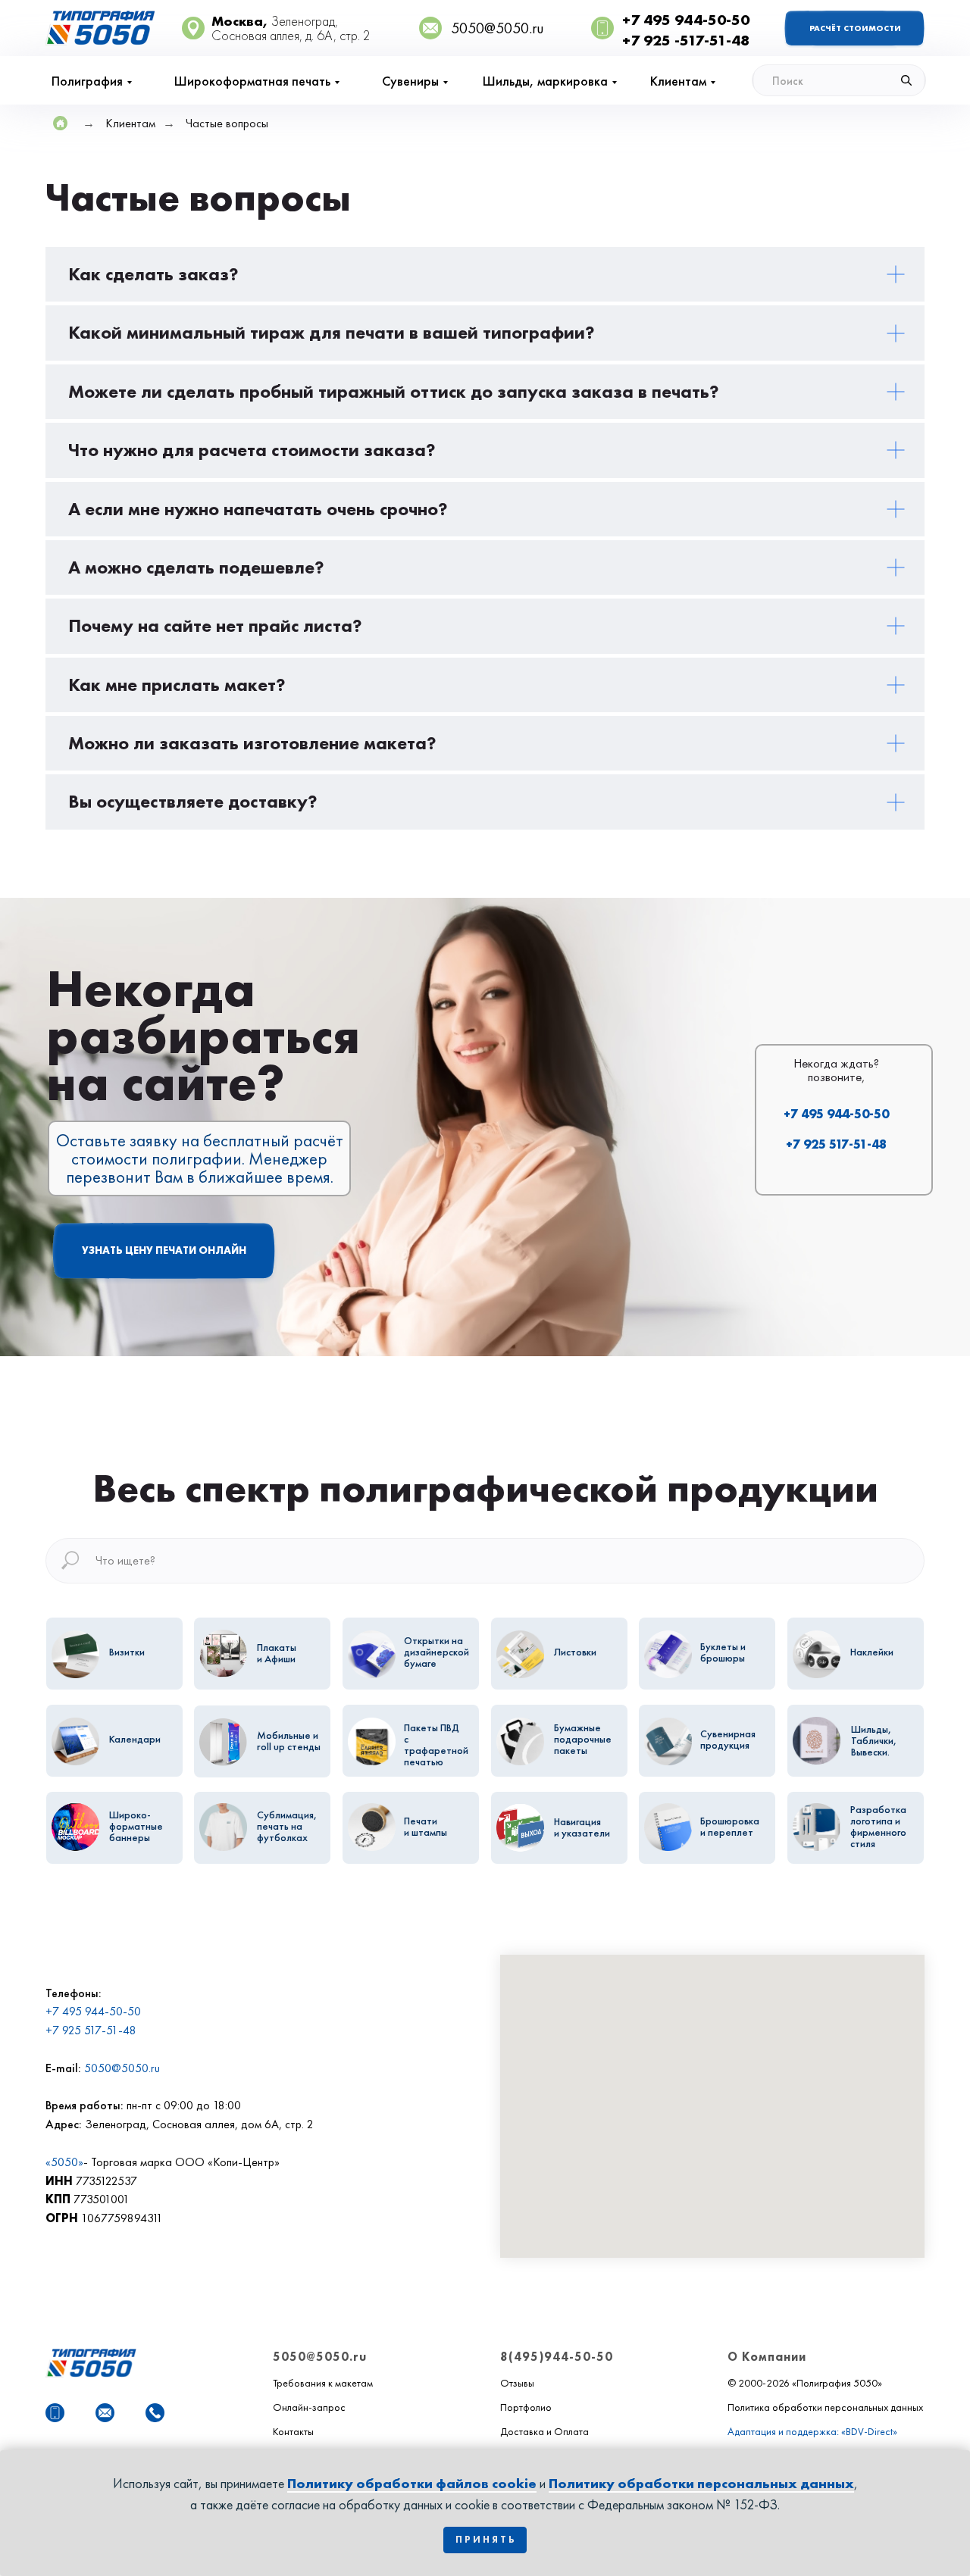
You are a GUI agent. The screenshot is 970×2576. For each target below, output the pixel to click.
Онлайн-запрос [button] (309, 2407)
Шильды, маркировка (545, 81)
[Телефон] (155, 2413)
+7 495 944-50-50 (836, 1114)
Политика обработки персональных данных (825, 2407)
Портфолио (526, 2407)
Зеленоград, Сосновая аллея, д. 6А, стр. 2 (291, 28)
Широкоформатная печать (252, 81)
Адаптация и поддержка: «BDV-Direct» (812, 2431)
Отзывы (517, 2383)
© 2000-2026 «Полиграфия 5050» (805, 2383)
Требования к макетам (323, 2383)
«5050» (64, 2162)
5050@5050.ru (122, 2068)
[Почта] (105, 2413)
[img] (839, 80)
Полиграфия (87, 81)
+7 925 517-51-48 (836, 1144)
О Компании (767, 2357)
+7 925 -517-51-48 (686, 40)
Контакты (293, 2431)
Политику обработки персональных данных (701, 2483)
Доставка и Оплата (544, 2431)
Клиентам (678, 81)
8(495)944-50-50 (557, 2357)
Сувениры (410, 81)
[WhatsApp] (55, 2413)
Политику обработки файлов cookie (412, 2483)
